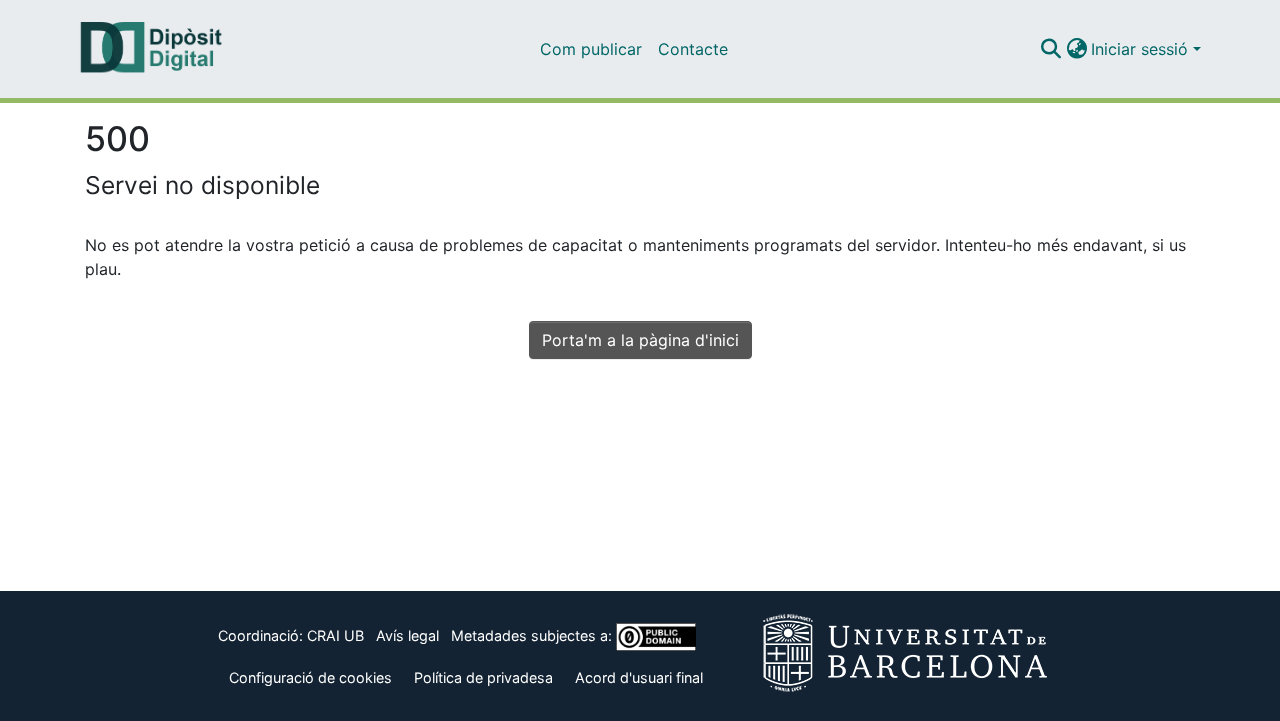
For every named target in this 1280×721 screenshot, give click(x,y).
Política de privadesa (483, 677)
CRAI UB (335, 635)
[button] (1050, 49)
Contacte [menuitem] (693, 49)
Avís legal (407, 635)
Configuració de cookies (310, 677)
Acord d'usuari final (639, 677)
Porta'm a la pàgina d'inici (640, 340)
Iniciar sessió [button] (1142, 49)
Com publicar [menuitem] (591, 49)
